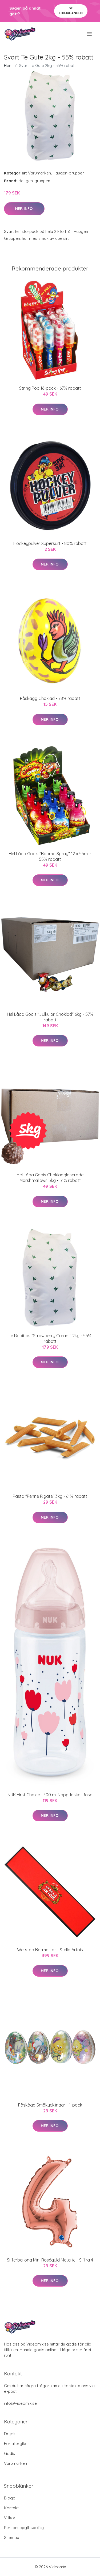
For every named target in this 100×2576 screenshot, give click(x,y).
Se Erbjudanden (71, 11)
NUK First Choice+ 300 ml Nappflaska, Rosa (50, 1795)
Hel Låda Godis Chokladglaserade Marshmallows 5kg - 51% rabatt (50, 1178)
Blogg (10, 2498)
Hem (8, 65)
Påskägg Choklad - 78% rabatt (50, 698)
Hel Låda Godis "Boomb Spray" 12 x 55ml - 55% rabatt (50, 856)
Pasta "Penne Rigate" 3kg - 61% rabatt (50, 1496)
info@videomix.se (20, 2403)
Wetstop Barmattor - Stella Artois (50, 1950)
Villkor (10, 2518)
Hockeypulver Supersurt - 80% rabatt (50, 543)
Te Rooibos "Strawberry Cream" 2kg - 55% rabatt (50, 1338)
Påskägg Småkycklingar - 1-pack (50, 2105)
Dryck (9, 2434)
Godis (9, 2453)
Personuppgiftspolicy (24, 2528)
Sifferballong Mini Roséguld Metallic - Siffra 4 (50, 2260)
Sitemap (12, 2537)
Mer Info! (24, 209)
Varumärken (39, 173)
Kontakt (11, 2508)
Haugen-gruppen (69, 173)
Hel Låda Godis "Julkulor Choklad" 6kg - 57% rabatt (50, 1017)
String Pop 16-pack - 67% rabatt (50, 388)
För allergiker (17, 2444)
